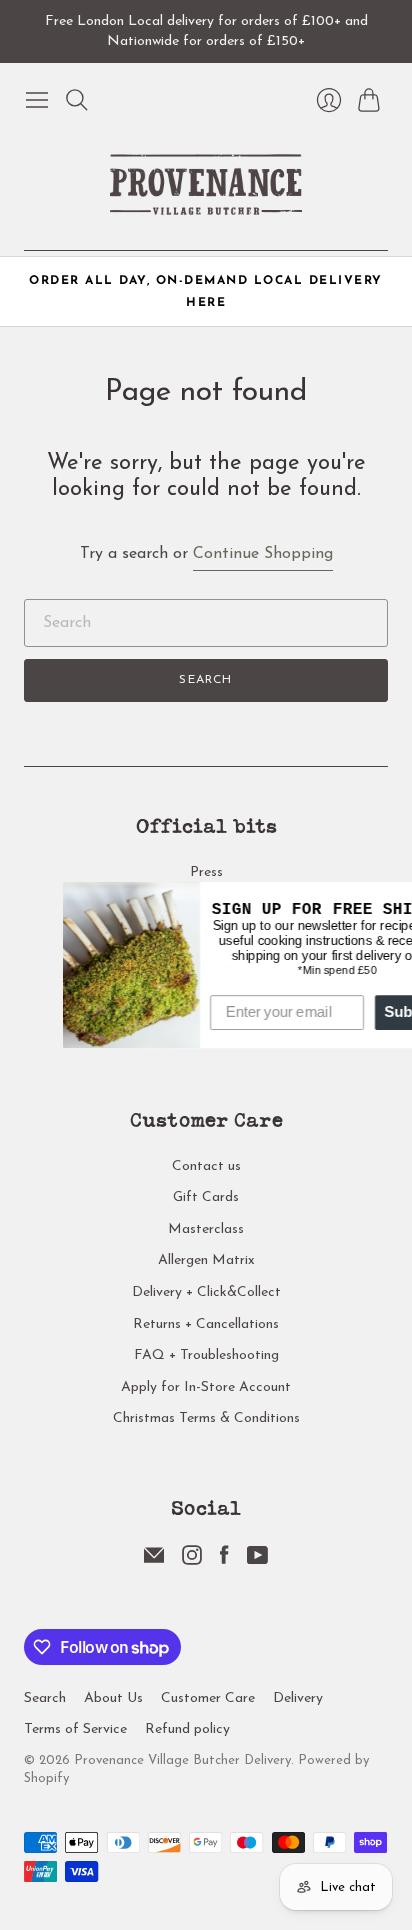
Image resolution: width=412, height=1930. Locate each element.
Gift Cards (206, 1197)
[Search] (77, 100)
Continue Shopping (263, 554)
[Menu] (37, 100)
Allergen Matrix (206, 1260)
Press (206, 872)
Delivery (298, 1698)
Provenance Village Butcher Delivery (182, 1760)
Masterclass (206, 1229)
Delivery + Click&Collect (206, 1292)
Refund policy (187, 1729)
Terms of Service (75, 1729)
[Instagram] (192, 1561)
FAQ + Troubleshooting (206, 1355)
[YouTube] (257, 1561)
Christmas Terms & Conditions (206, 1418)
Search (205, 680)
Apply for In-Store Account (206, 1387)
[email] (154, 1561)
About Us (113, 1698)
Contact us (206, 1166)
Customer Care (208, 1698)
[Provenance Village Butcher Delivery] (206, 184)
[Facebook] (224, 1561)
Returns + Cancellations (206, 1324)
